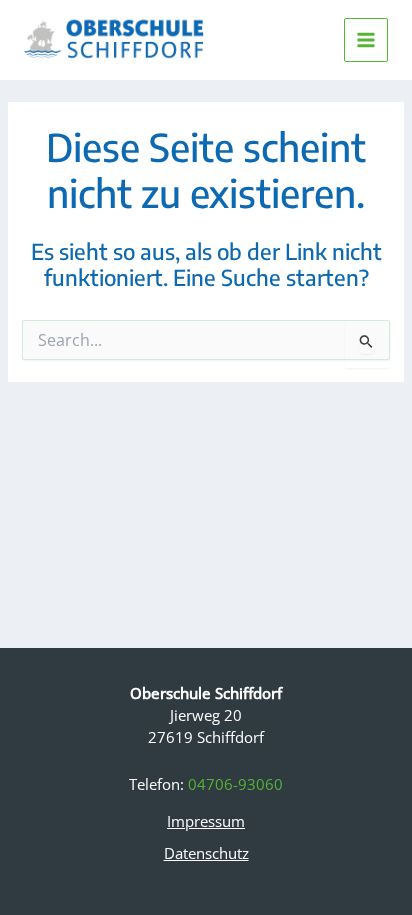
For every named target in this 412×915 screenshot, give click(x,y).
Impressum (206, 821)
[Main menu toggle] (366, 40)
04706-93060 (235, 784)
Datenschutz (206, 853)
